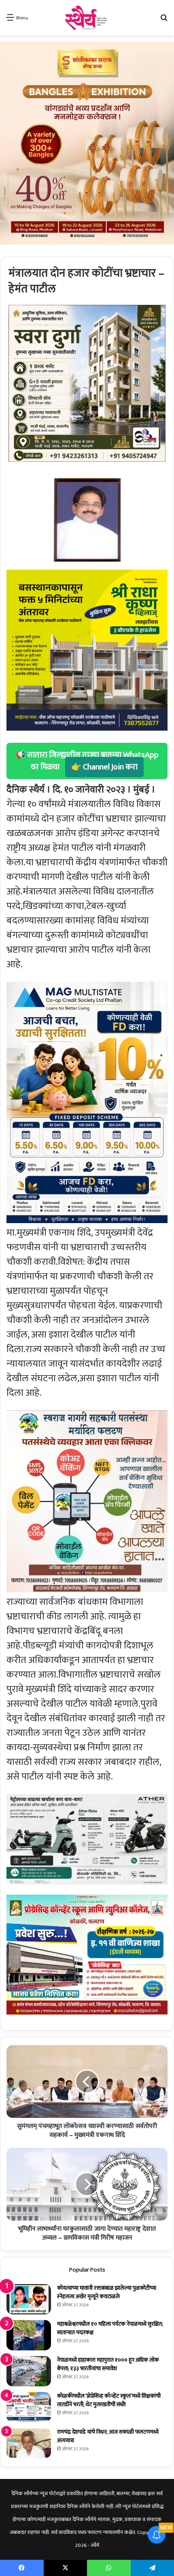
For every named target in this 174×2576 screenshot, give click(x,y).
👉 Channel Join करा (104, 767)
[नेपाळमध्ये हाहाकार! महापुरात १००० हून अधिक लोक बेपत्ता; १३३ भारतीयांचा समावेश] (29, 2371)
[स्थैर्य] (87, 18)
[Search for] (164, 21)
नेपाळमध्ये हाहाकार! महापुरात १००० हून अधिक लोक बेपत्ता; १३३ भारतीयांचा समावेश (108, 2364)
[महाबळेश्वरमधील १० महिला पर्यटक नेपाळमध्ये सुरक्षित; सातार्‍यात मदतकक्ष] (29, 2335)
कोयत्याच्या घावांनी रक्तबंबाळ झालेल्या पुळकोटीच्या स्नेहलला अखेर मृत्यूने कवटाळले (107, 2292)
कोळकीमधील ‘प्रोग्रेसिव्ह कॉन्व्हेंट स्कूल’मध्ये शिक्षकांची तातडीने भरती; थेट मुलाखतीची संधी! (109, 2400)
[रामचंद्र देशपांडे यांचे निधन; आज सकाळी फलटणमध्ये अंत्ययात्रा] (29, 2443)
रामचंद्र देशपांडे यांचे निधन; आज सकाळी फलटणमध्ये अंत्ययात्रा (108, 2436)
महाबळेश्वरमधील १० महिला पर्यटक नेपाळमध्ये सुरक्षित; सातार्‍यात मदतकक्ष (110, 2328)
